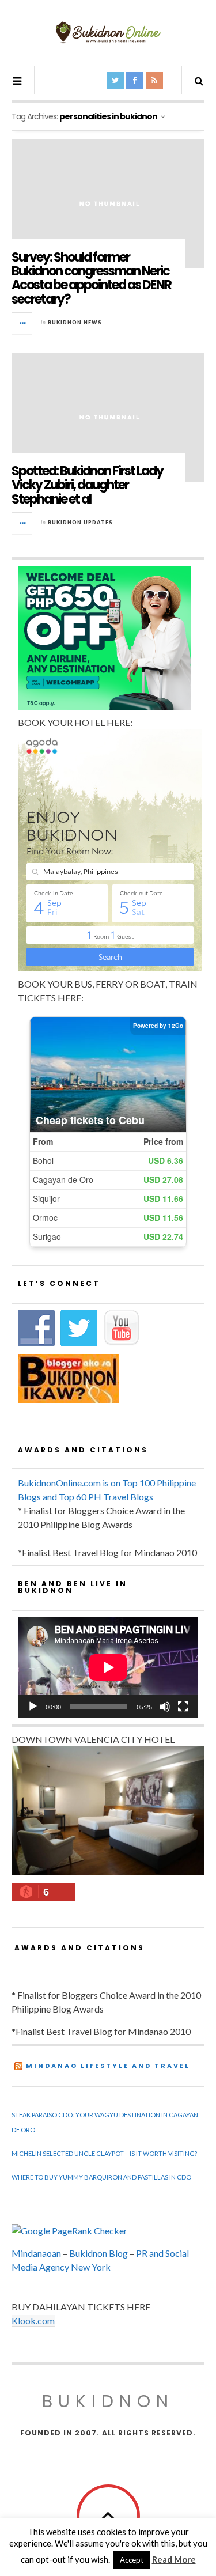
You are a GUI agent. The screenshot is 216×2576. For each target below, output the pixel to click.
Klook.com (33, 2320)
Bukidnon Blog (98, 2253)
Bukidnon (108, 2401)
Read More (174, 2559)
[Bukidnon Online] (108, 32)
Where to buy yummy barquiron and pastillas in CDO (101, 2177)
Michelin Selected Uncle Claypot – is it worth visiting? (104, 2153)
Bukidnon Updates (80, 522)
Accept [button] (132, 2560)
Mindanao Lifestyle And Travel (108, 2066)
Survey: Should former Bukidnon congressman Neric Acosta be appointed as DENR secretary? (91, 278)
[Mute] (165, 1707)
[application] (108, 1667)
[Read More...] (22, 323)
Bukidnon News (75, 322)
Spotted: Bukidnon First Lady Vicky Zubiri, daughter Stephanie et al (87, 485)
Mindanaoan (36, 2253)
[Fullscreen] (183, 1707)
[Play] (33, 1707)
